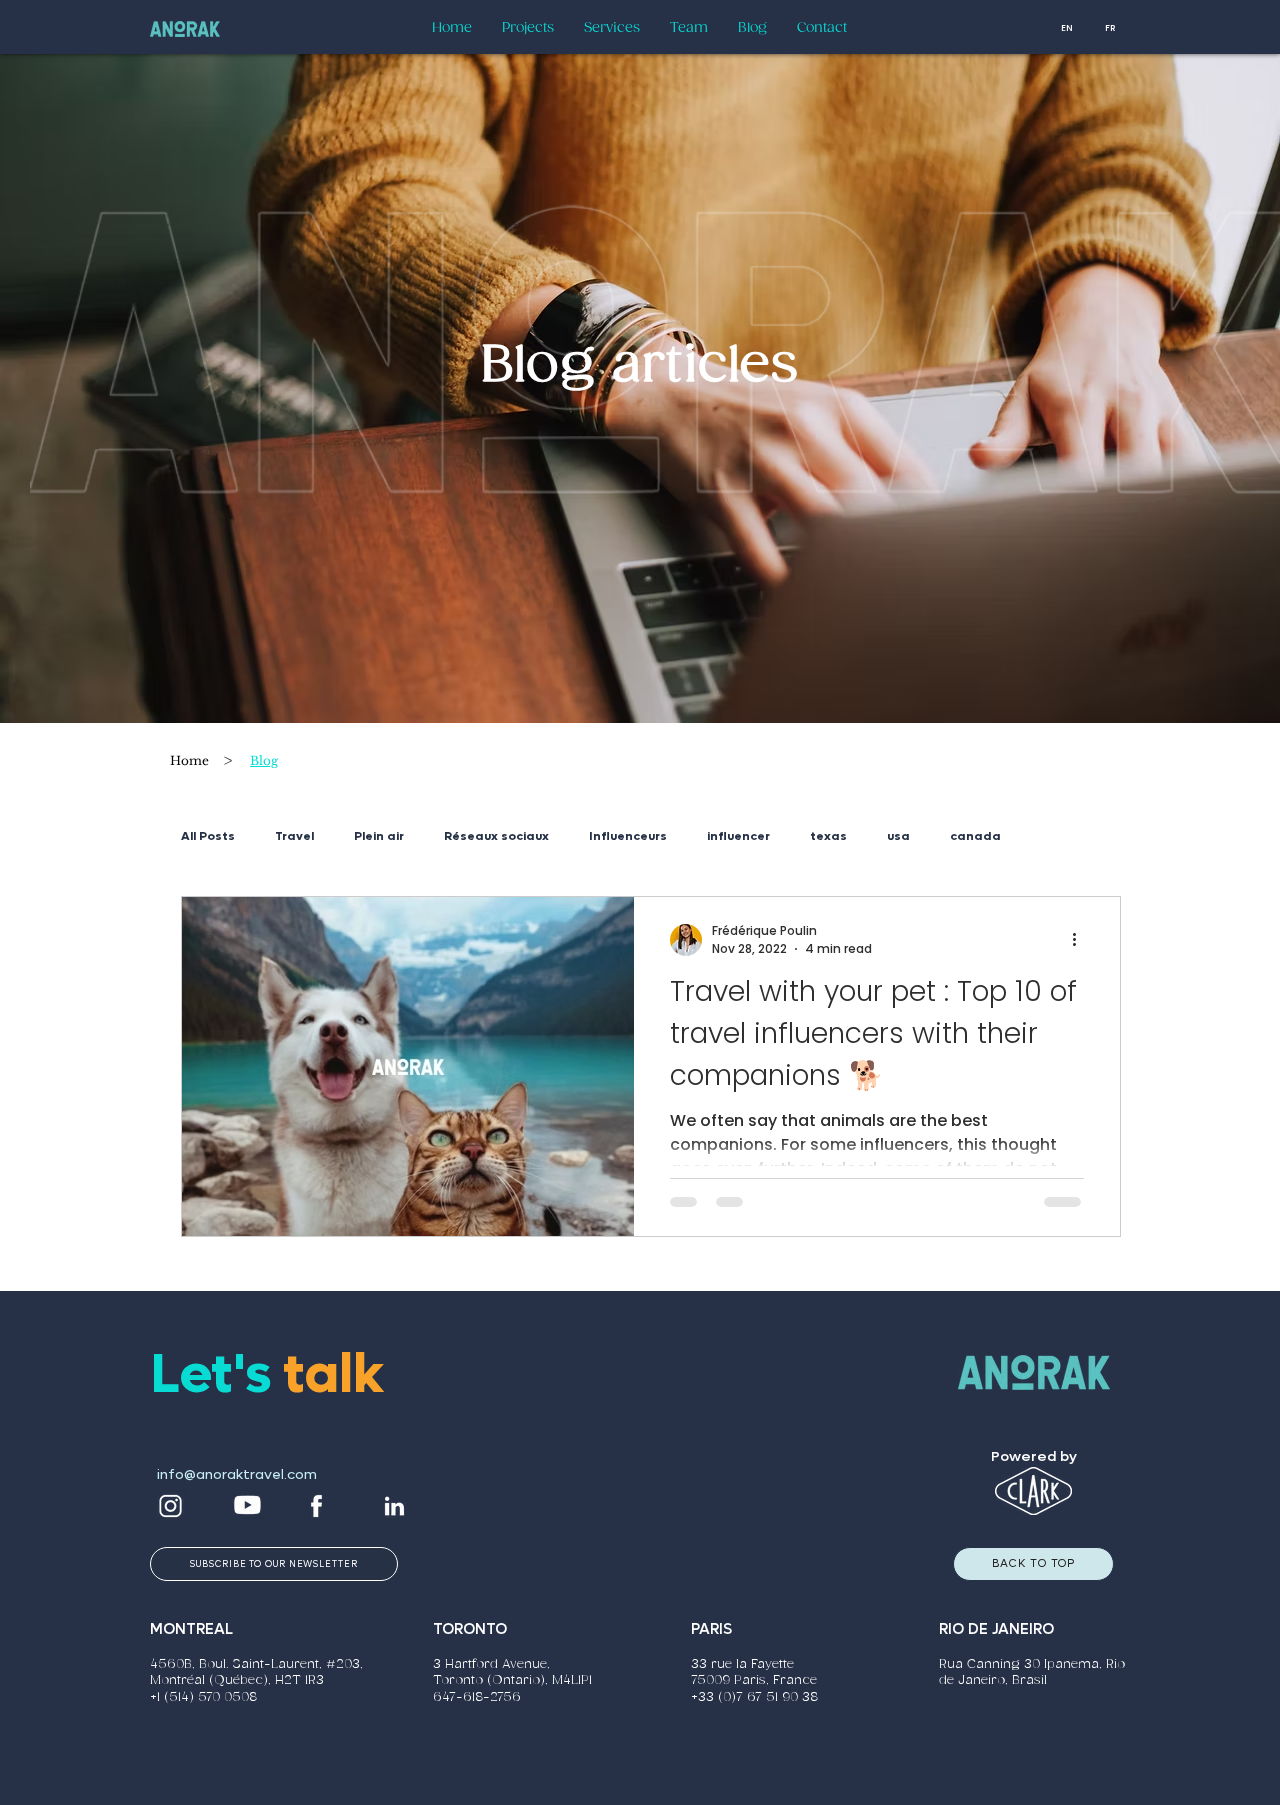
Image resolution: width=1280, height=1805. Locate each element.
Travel (294, 836)
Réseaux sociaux (496, 836)
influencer (738, 836)
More (1057, 836)
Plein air (379, 836)
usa (898, 836)
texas (828, 836)
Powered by (1034, 1456)
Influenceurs (628, 836)
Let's (216, 1374)
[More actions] (1081, 940)
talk (333, 1374)
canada (975, 836)
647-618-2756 (477, 1697)
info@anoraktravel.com (237, 1474)
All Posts (208, 836)
